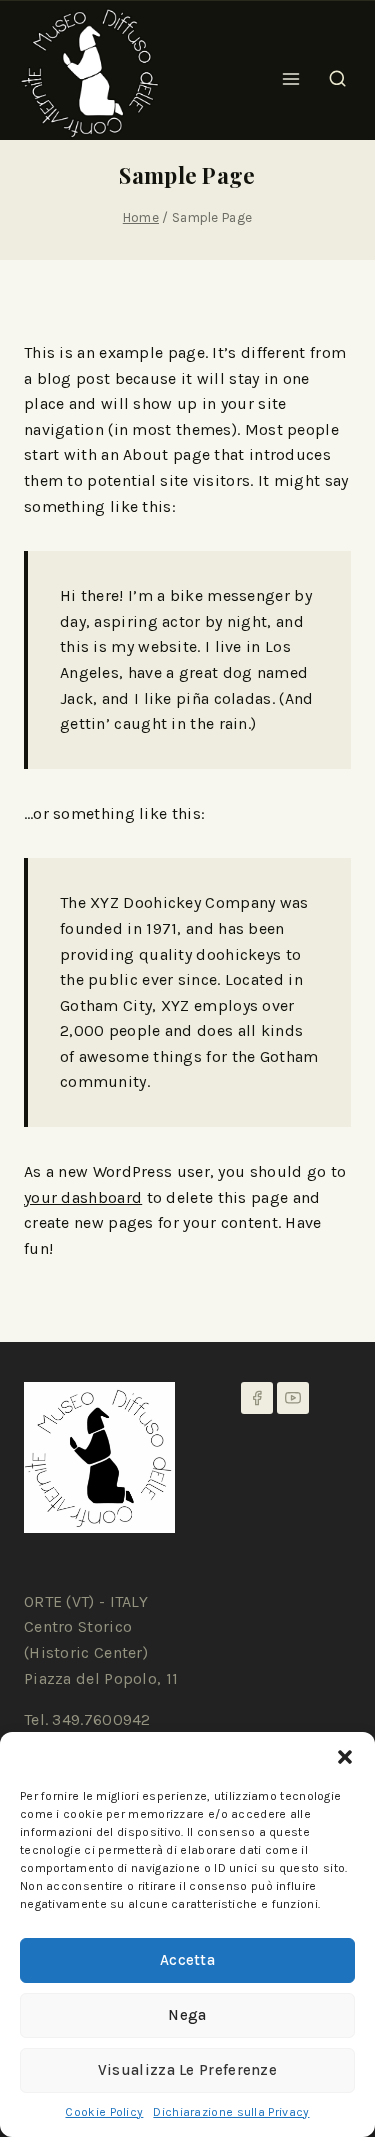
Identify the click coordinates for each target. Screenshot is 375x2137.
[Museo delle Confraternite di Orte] (90, 73)
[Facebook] (257, 1398)
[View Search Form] (337, 73)
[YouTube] (293, 1398)
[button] (345, 1757)
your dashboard (83, 1197)
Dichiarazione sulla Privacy (231, 2112)
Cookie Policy (104, 2112)
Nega (187, 2015)
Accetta (187, 1960)
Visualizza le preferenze (187, 2070)
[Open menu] (291, 73)
